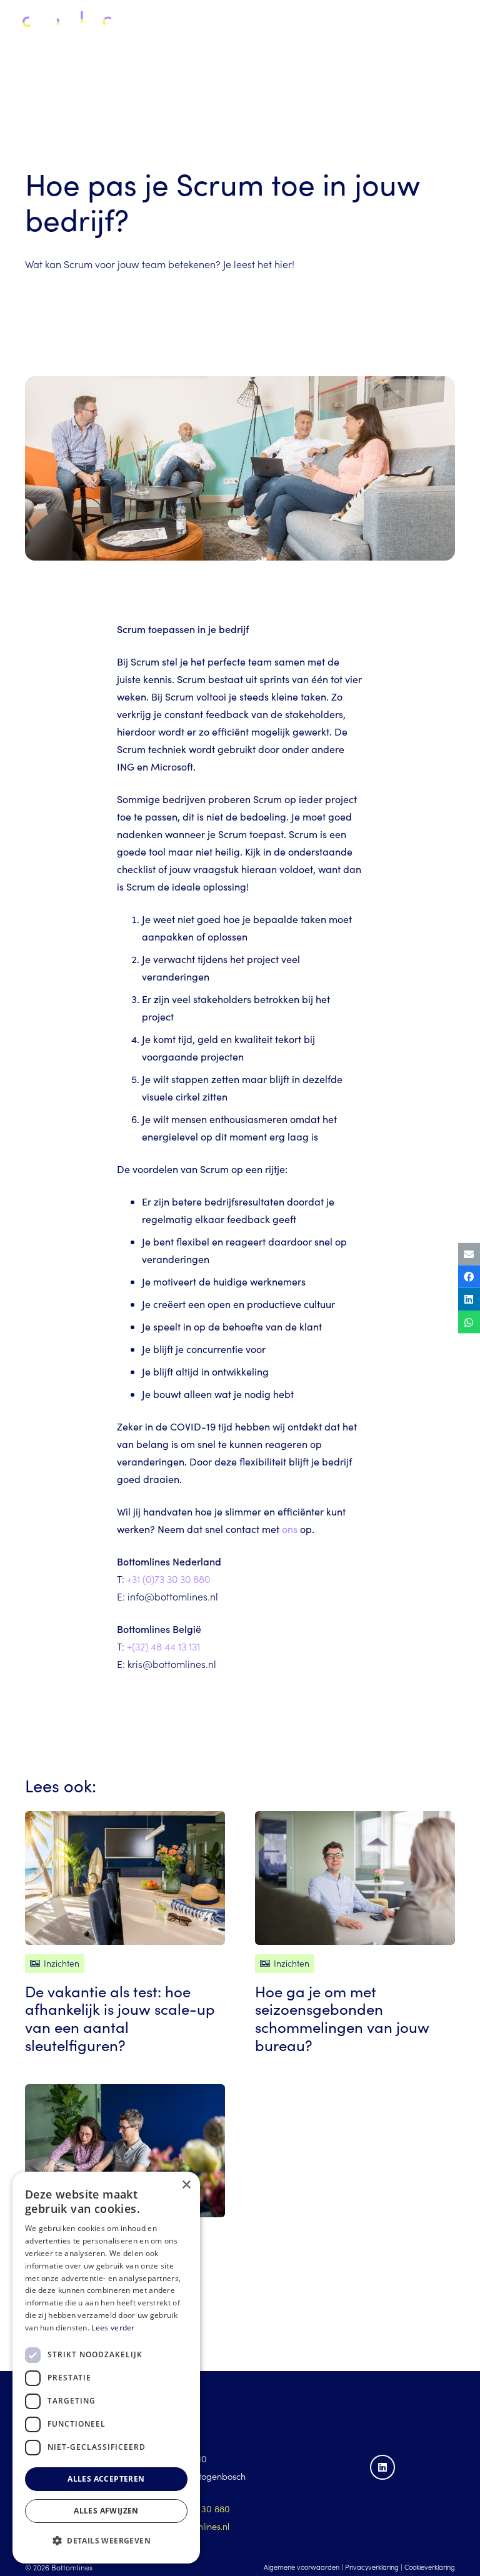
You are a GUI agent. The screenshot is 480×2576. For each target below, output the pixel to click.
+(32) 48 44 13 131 (163, 1646)
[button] (461, 25)
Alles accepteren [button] (106, 2479)
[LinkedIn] (382, 2467)
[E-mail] (469, 1254)
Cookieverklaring (430, 2567)
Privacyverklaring (372, 2567)
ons (290, 1529)
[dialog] (106, 2368)
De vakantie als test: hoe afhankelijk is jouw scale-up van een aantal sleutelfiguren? (120, 2018)
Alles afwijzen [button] (106, 2511)
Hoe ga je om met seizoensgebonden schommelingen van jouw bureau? (342, 2018)
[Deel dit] (469, 1277)
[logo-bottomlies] (66, 25)
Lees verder (113, 2328)
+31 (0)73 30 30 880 (168, 1579)
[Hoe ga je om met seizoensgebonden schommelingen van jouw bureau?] (355, 1878)
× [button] (186, 2185)
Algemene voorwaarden (302, 2567)
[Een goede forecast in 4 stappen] (125, 2151)
